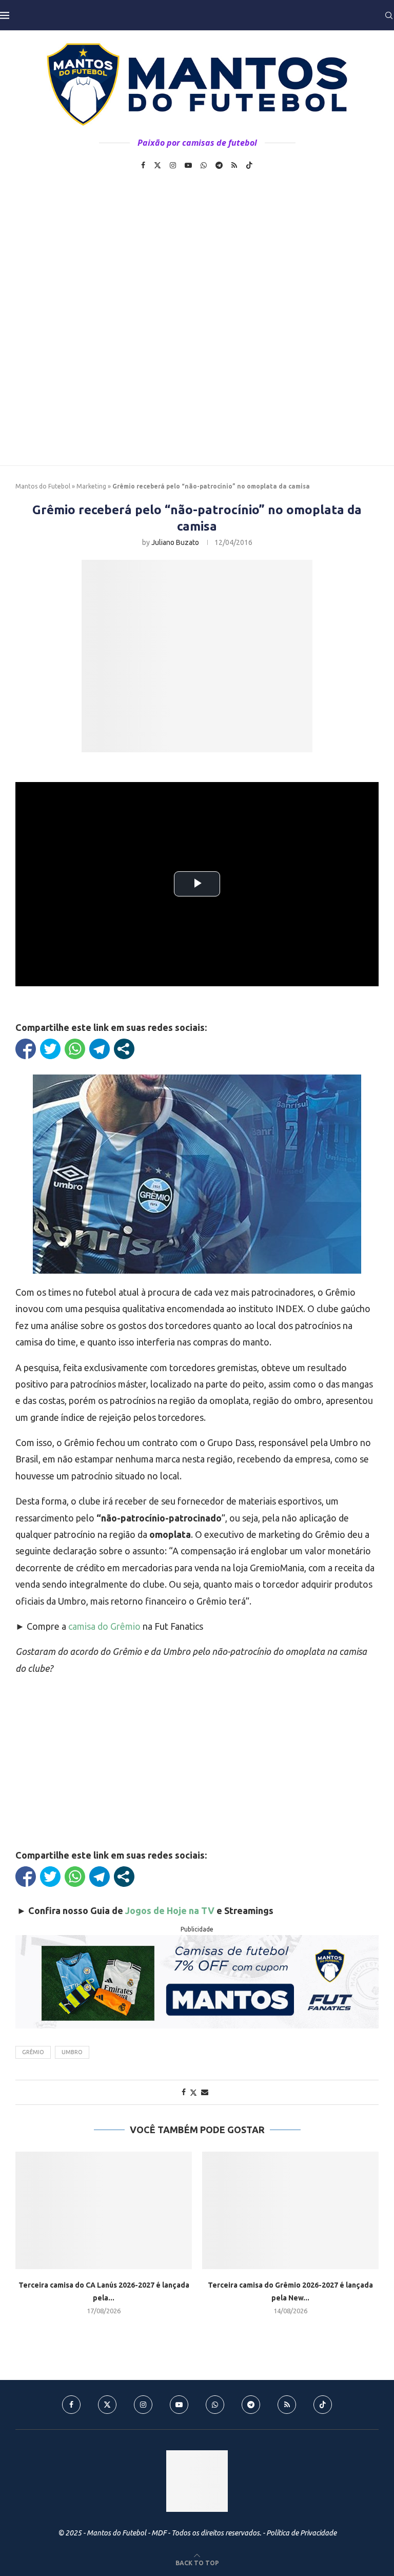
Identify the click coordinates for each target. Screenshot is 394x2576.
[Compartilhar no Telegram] (100, 1049)
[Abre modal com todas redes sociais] (124, 1049)
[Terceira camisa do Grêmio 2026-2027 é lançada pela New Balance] (290, 2210)
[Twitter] (157, 165)
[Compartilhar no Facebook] (26, 1049)
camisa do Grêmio (104, 1626)
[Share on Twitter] (193, 2092)
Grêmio (33, 2052)
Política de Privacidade (301, 2533)
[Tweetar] (50, 1049)
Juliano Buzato (175, 542)
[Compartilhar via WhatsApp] (75, 1049)
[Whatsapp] (204, 165)
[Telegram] (219, 165)
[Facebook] (143, 165)
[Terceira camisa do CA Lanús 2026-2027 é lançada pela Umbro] (104, 2210)
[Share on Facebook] (184, 2092)
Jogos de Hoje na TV (170, 1910)
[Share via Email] (205, 2092)
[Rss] (234, 165)
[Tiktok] (249, 165)
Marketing (91, 486)
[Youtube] (188, 165)
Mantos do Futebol (43, 486)
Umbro (72, 2052)
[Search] (389, 15)
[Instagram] (173, 165)
